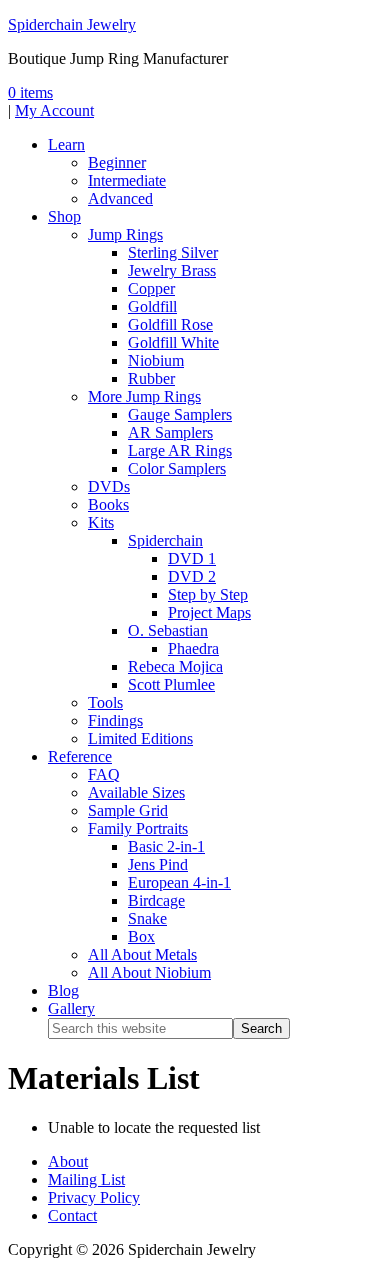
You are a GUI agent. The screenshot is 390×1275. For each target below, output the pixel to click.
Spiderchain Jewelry (72, 24)
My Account (54, 110)
